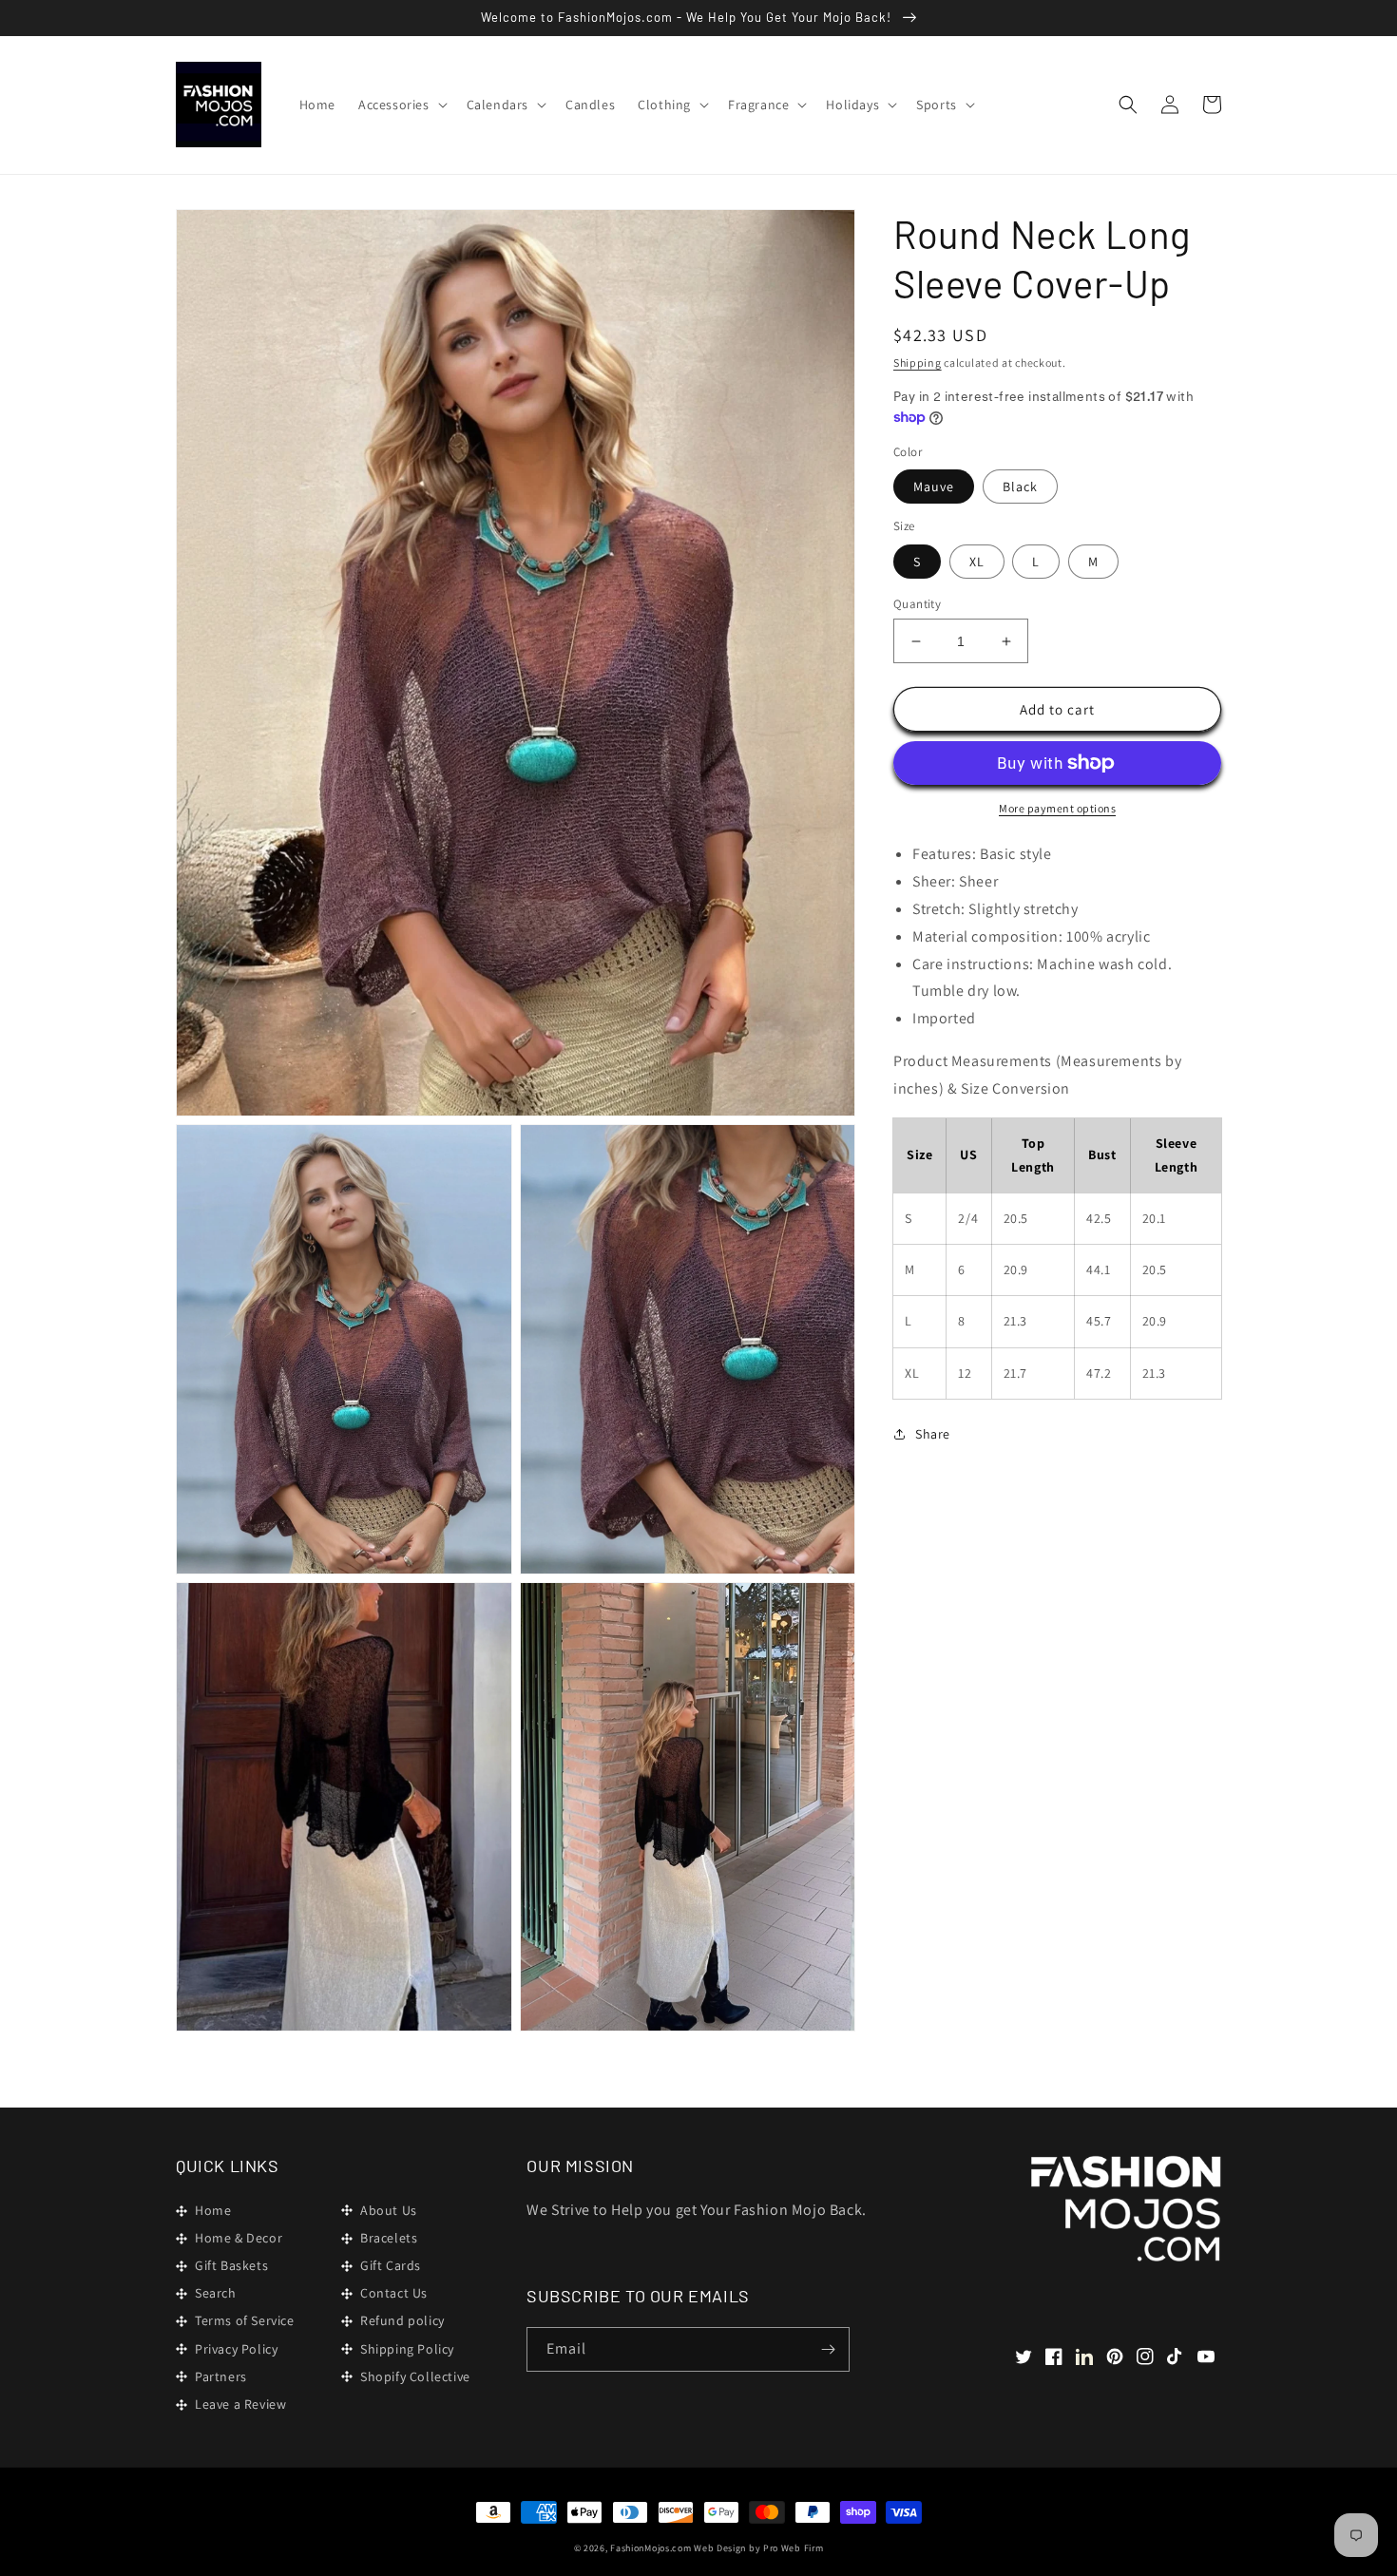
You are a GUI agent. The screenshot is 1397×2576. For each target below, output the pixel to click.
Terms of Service (245, 2320)
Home (213, 2210)
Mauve (934, 487)
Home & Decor (239, 2238)
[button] (401, 105)
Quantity (917, 604)
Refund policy (402, 2320)
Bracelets (389, 2238)
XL (977, 562)
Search (216, 2293)
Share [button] (933, 1434)
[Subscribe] (828, 2349)
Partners (221, 2376)
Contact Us (394, 2293)
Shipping (918, 363)
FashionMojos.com (651, 2548)
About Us (389, 2210)
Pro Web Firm (793, 2548)
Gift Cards (391, 2265)
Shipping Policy (407, 2349)
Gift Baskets (231, 2265)
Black (1020, 487)
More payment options (1057, 808)
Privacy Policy (236, 2349)
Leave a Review (240, 2404)
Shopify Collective (415, 2376)
